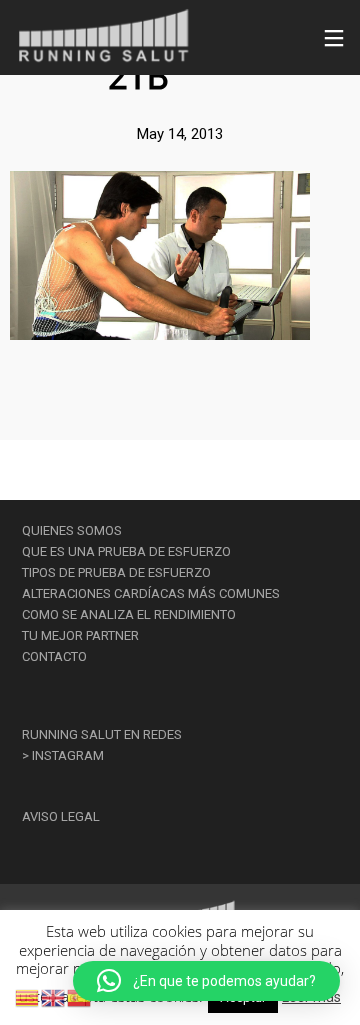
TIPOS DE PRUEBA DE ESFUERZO (116, 572)
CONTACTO (54, 656)
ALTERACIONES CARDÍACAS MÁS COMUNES (151, 593)
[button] (206, 981)
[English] (54, 997)
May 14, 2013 (180, 134)
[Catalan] (28, 997)
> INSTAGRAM (63, 755)
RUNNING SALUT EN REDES (102, 734)
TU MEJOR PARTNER (80, 635)
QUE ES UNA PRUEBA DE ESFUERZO (126, 551)
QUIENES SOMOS (72, 530)
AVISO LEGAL (61, 816)
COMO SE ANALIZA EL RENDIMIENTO (129, 614)
